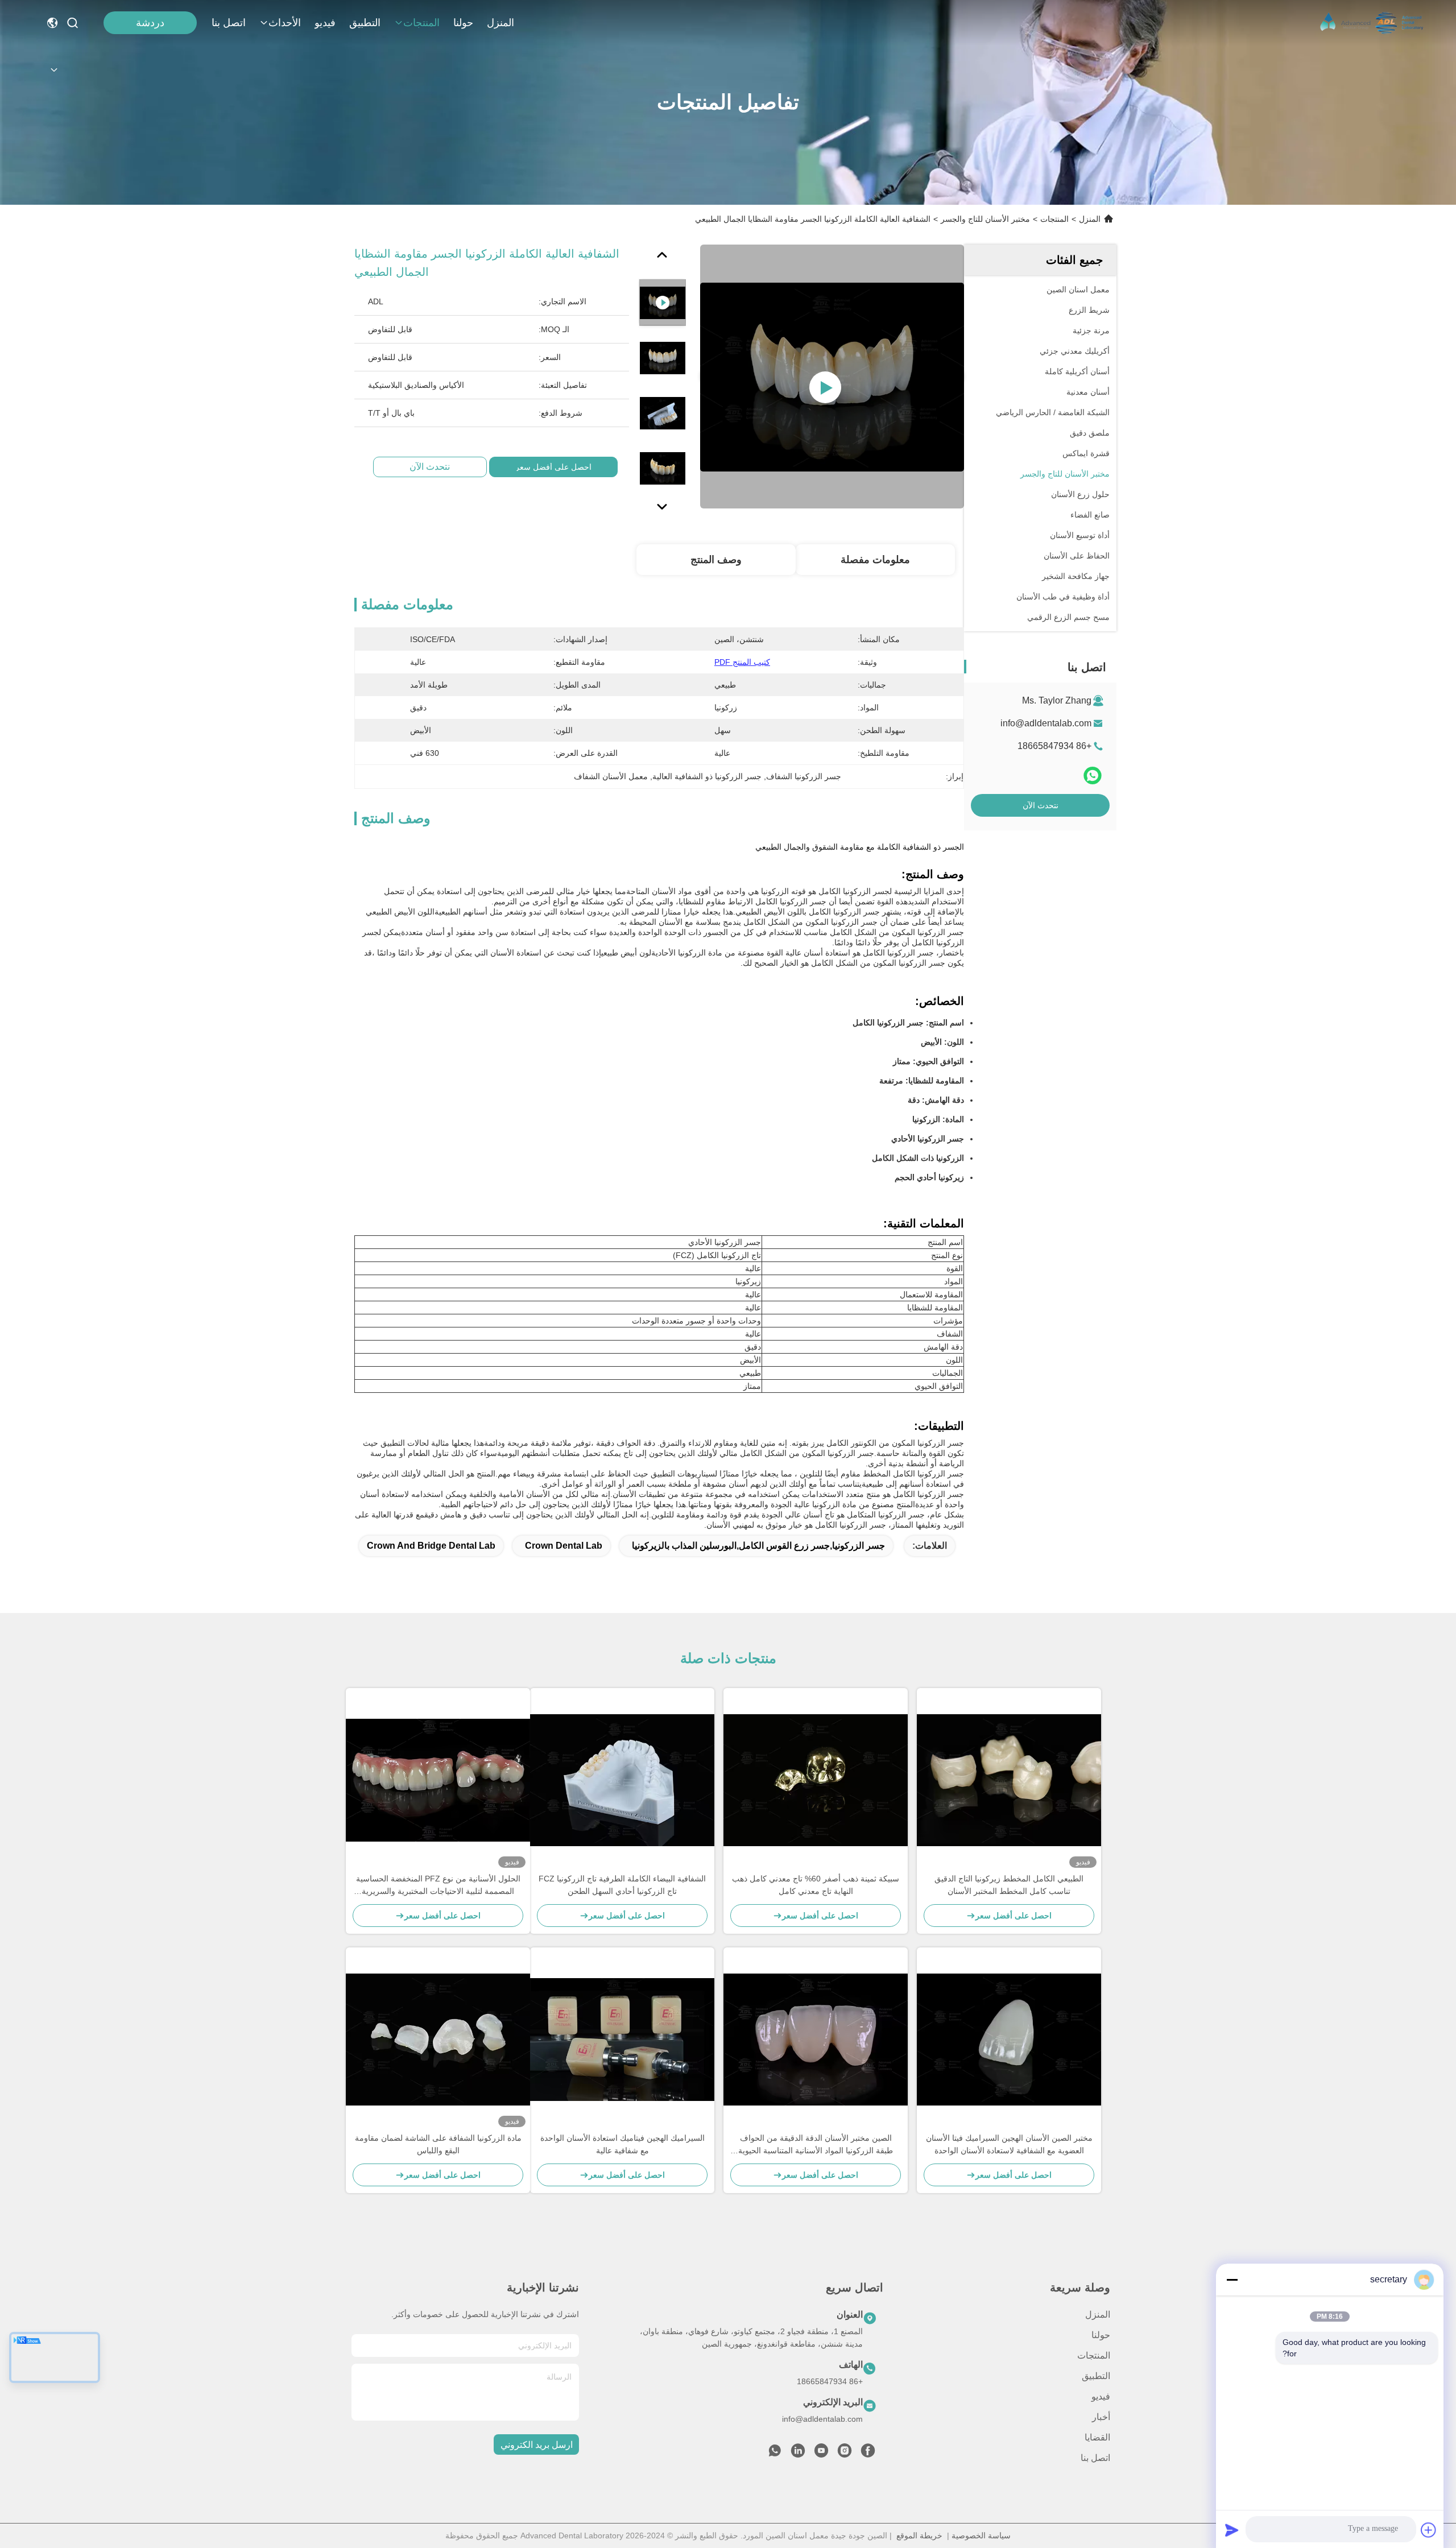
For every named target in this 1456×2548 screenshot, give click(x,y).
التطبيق (365, 23)
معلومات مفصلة (875, 560)
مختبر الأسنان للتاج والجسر (985, 219)
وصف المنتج (716, 560)
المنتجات (421, 23)
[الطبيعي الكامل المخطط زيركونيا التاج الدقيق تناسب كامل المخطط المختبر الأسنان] (1009, 1780)
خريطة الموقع (919, 2535)
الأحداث (285, 23)
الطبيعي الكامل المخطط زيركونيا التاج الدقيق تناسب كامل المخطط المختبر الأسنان (1009, 1885)
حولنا (463, 23)
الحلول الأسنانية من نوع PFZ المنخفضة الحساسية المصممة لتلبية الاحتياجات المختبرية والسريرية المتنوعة (438, 1886)
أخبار (1101, 2417)
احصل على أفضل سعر (553, 467)
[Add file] (1429, 2530)
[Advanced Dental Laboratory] (1373, 23)
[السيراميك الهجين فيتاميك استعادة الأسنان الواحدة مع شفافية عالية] (622, 2040)
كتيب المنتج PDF (742, 662)
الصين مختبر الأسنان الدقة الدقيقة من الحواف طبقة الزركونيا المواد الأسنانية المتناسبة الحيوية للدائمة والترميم (816, 2145)
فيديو (325, 23)
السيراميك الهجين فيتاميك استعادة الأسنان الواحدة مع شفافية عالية (622, 2144)
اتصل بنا (229, 23)
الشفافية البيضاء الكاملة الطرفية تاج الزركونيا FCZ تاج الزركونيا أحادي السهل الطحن (622, 1885)
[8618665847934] (775, 2454)
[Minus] (1232, 2280)
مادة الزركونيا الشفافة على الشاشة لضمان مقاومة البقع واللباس (438, 2144)
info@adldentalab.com (1046, 723)
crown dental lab (564, 1546)
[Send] (1232, 2530)
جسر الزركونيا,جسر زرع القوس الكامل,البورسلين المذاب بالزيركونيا (758, 1546)
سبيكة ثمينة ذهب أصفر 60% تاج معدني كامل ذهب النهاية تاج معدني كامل (816, 1885)
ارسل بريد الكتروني (537, 2445)
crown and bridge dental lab (431, 1546)
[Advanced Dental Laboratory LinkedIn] (798, 2454)
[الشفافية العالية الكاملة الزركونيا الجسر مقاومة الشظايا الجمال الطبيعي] (832, 377)
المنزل (500, 23)
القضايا (1097, 2437)
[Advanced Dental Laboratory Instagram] (845, 2454)
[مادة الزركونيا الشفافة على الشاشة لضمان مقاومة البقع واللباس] (438, 2039)
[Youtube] (821, 2454)
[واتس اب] (1093, 776)
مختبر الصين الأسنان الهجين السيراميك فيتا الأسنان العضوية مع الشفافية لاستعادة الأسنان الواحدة (1009, 2144)
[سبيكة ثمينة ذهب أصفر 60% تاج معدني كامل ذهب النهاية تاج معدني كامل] (816, 1780)
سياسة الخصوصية (981, 2535)
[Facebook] (868, 2454)
